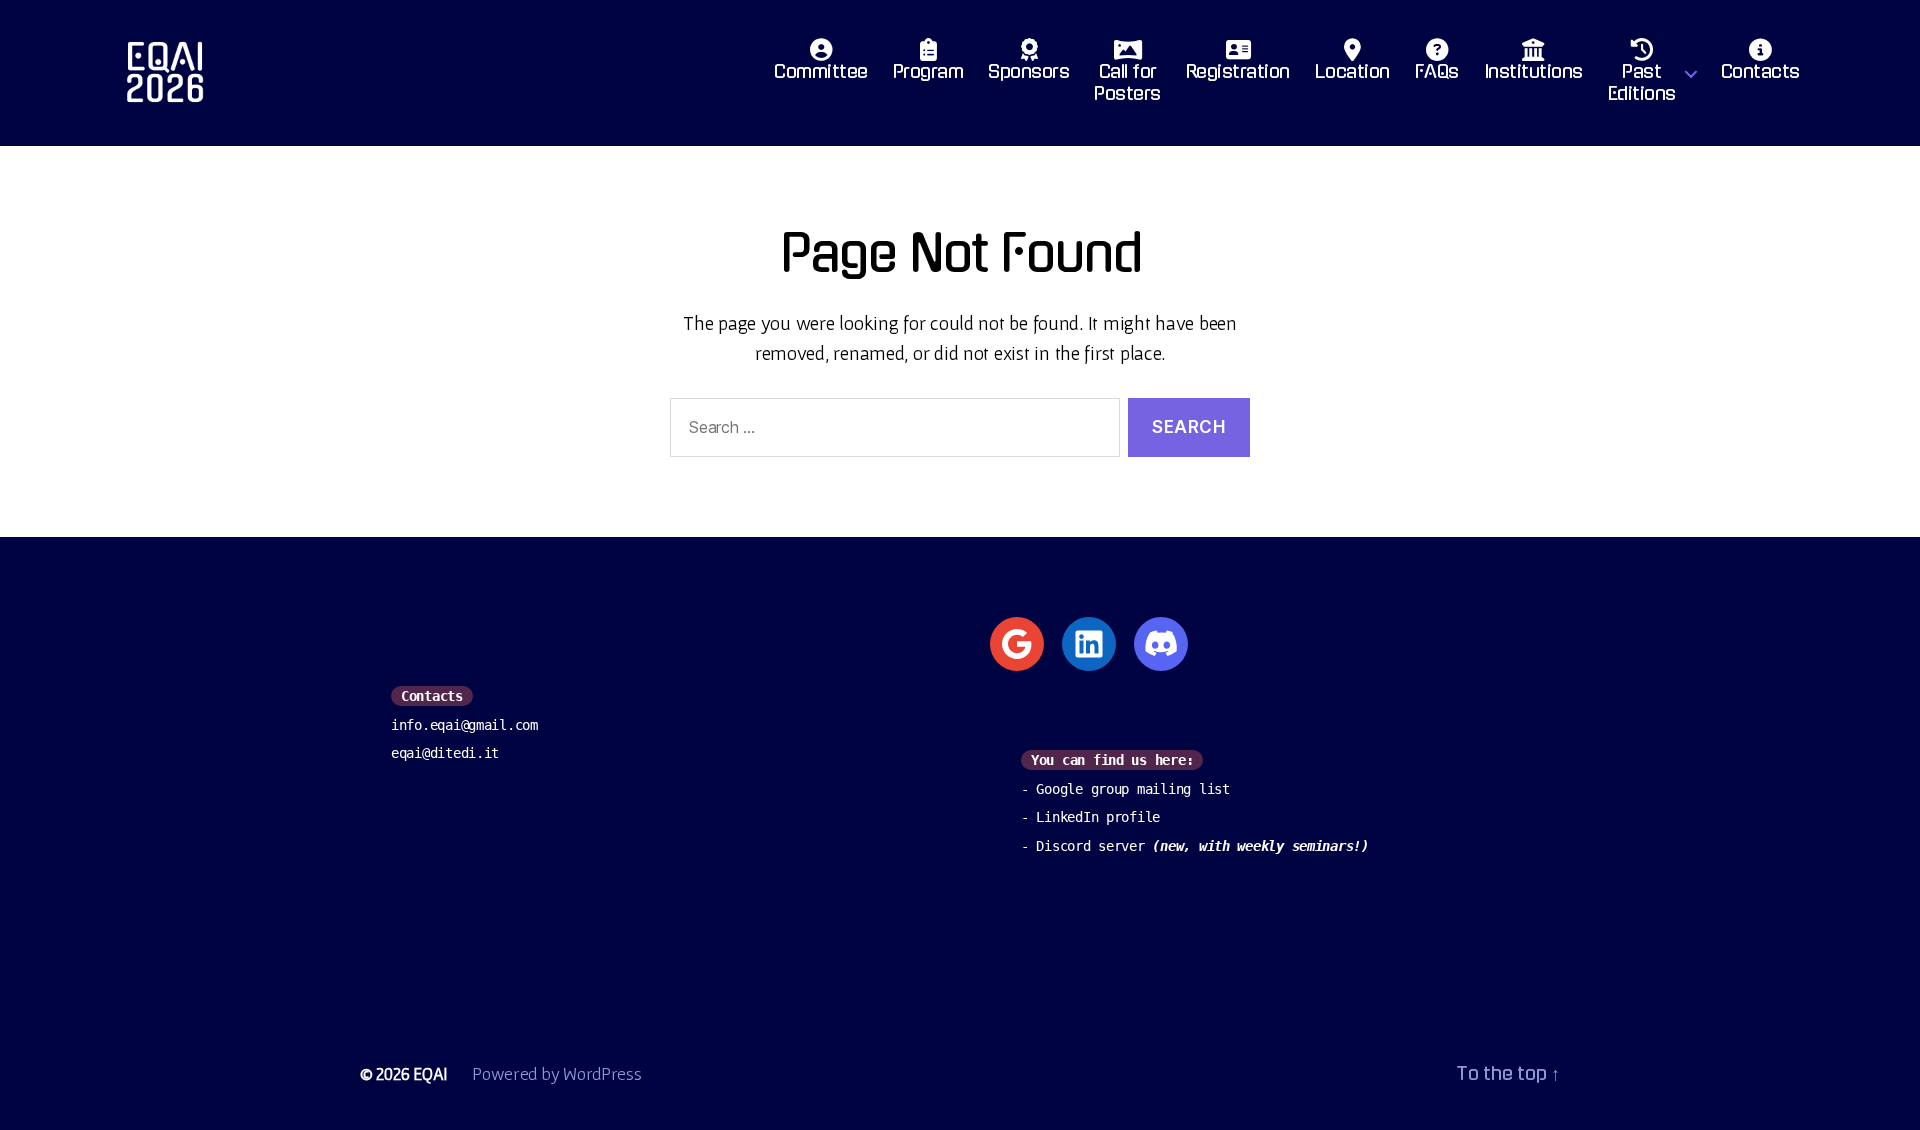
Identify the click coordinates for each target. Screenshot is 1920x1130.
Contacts (1760, 72)
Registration (1238, 72)
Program (928, 72)
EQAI (430, 1073)
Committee (821, 72)
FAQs (1437, 72)
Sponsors (1028, 72)
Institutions (1533, 72)
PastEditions (1642, 83)
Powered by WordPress (557, 1073)
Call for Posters (1127, 83)
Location (1352, 72)
